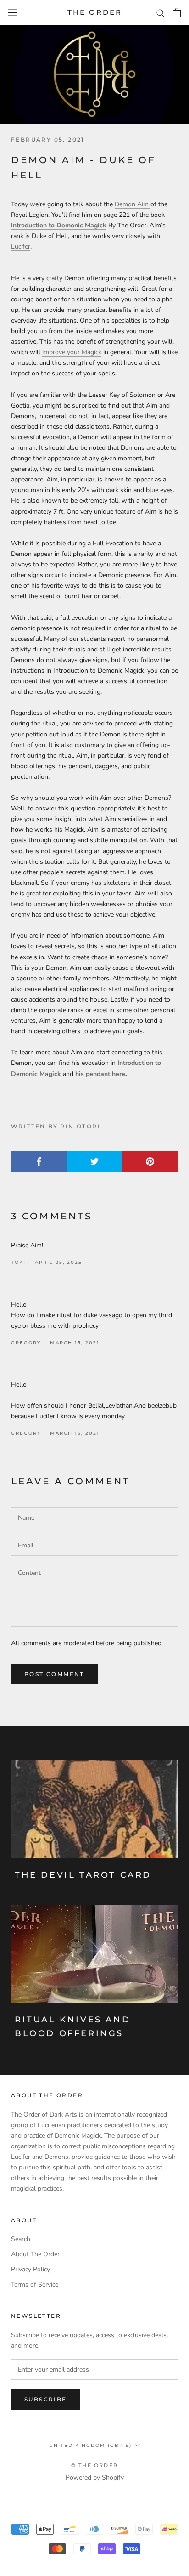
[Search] (161, 13)
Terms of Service (35, 2284)
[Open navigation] (13, 13)
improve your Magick (72, 352)
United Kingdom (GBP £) (90, 2445)
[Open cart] (177, 12)
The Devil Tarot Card (83, 1875)
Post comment (54, 1674)
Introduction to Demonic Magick (59, 225)
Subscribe (46, 2399)
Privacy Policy (31, 2269)
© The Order (94, 2465)
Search (21, 2239)
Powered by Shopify (95, 2477)
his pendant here (100, 1074)
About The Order (35, 2254)
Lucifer (21, 246)
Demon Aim (133, 204)
